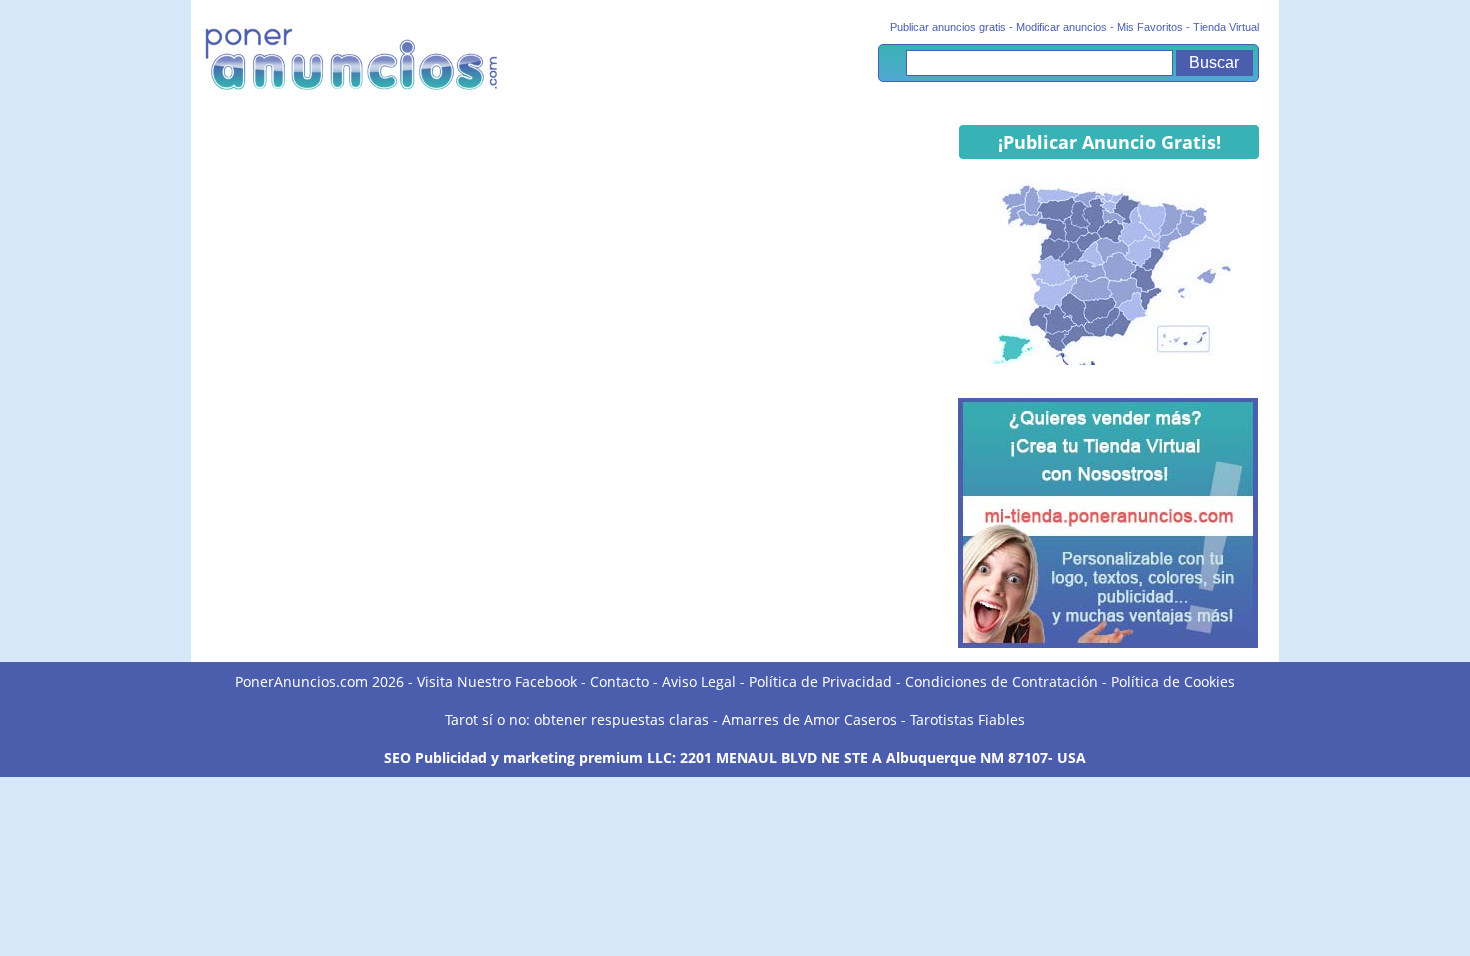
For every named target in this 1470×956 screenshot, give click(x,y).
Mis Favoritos (1150, 27)
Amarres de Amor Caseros (809, 719)
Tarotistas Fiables (967, 719)
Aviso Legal (699, 681)
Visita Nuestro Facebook (497, 681)
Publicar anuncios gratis (948, 27)
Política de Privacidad (820, 681)
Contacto (619, 681)
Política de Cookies (1173, 681)
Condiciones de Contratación (1001, 681)
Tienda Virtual (1226, 27)
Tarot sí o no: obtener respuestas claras (577, 719)
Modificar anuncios (1061, 27)
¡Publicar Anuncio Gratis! (1109, 142)
